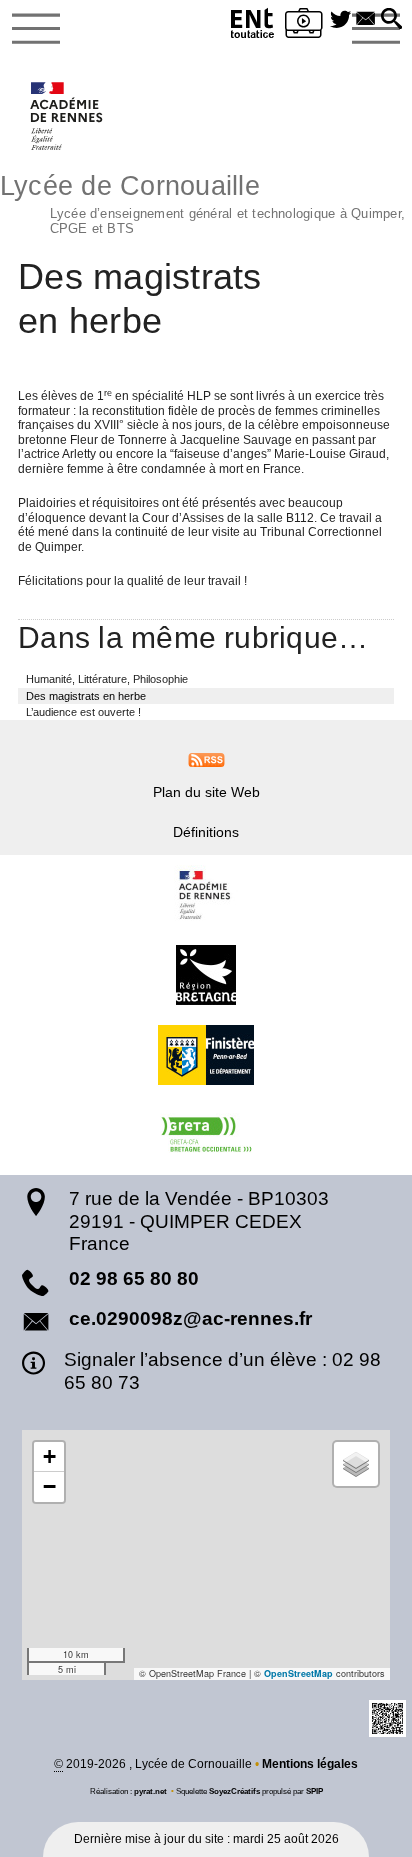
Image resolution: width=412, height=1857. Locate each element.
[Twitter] (340, 20)
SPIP (314, 1791)
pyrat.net (150, 1791)
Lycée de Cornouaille (202, 202)
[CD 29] (206, 1055)
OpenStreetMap (298, 1673)
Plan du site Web (206, 792)
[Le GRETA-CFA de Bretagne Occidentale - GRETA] (206, 1135)
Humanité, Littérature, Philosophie (107, 679)
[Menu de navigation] (36, 29)
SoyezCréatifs (234, 1791)
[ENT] (253, 26)
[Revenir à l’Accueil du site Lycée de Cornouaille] (67, 116)
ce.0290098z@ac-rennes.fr (190, 1318)
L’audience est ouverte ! (83, 712)
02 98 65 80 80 (134, 1278)
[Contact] (365, 20)
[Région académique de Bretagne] (206, 895)
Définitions (206, 832)
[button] (391, 20)
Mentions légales (310, 1764)
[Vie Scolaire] (304, 26)
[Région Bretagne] (206, 975)
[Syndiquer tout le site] (206, 759)
